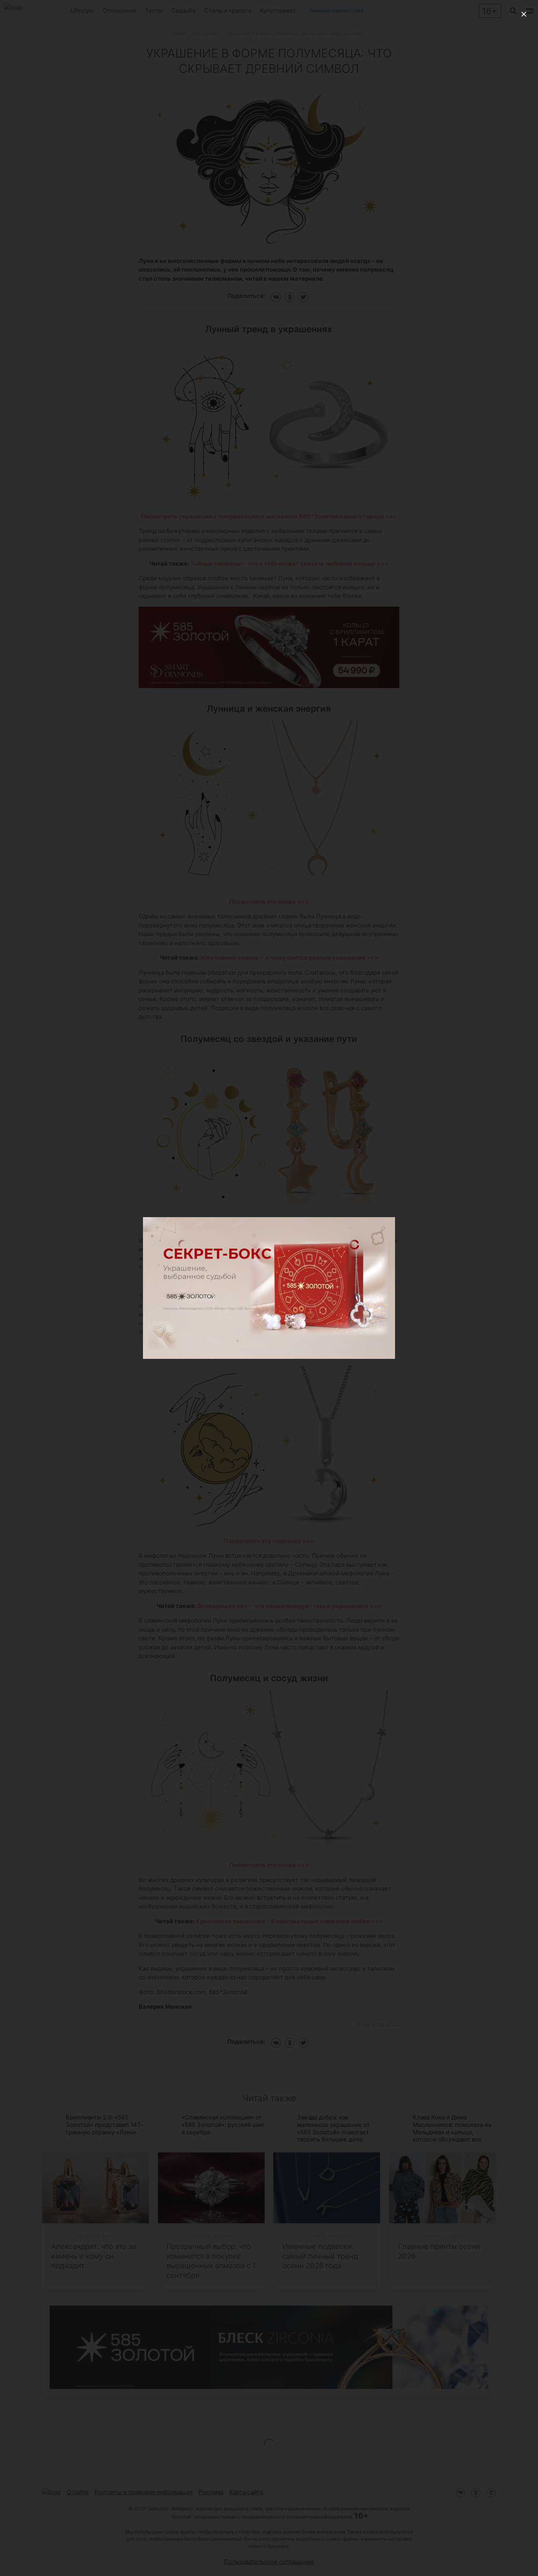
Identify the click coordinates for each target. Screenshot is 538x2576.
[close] (524, 14)
